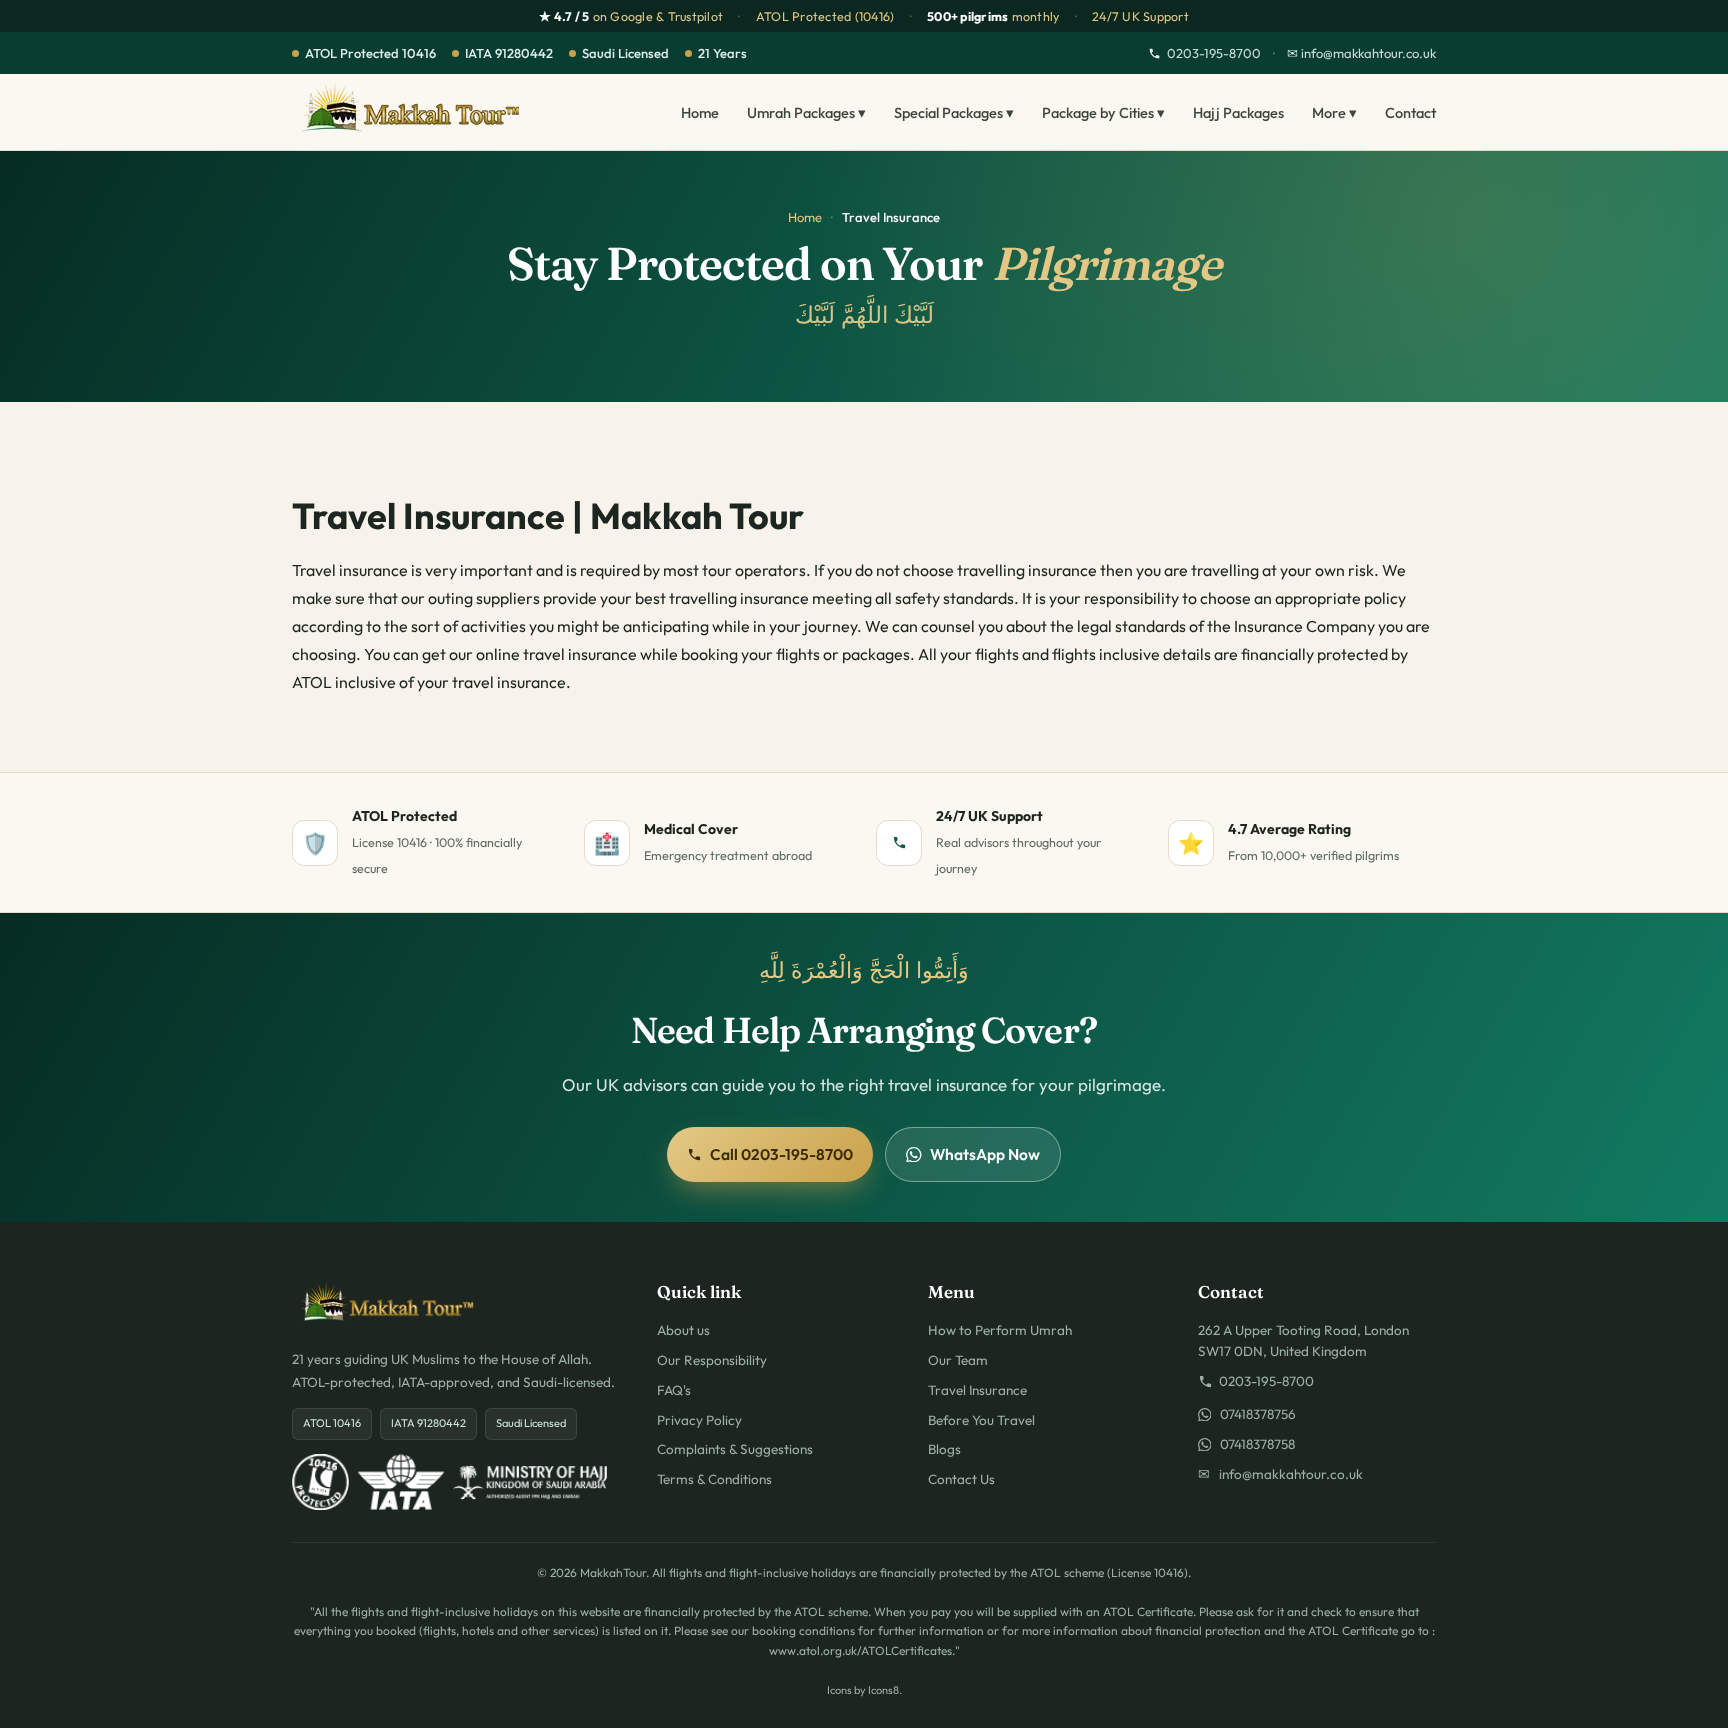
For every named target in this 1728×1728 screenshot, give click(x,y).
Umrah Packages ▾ (806, 112)
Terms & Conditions (714, 1479)
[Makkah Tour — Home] (411, 112)
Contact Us (961, 1479)
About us (683, 1330)
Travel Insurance (977, 1390)
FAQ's (674, 1390)
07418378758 (1253, 1444)
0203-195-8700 (1214, 53)
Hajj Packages (1238, 112)
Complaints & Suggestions (735, 1449)
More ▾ (1334, 112)
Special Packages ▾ (954, 112)
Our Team (958, 1360)
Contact (1410, 112)
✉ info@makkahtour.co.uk (1361, 53)
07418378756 (1253, 1414)
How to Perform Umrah (1000, 1330)
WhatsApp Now (985, 1154)
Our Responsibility (712, 1360)
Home (700, 112)
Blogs (944, 1449)
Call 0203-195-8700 (781, 1154)
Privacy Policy (699, 1420)
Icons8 (883, 1690)
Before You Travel (981, 1420)
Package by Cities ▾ (1103, 112)
